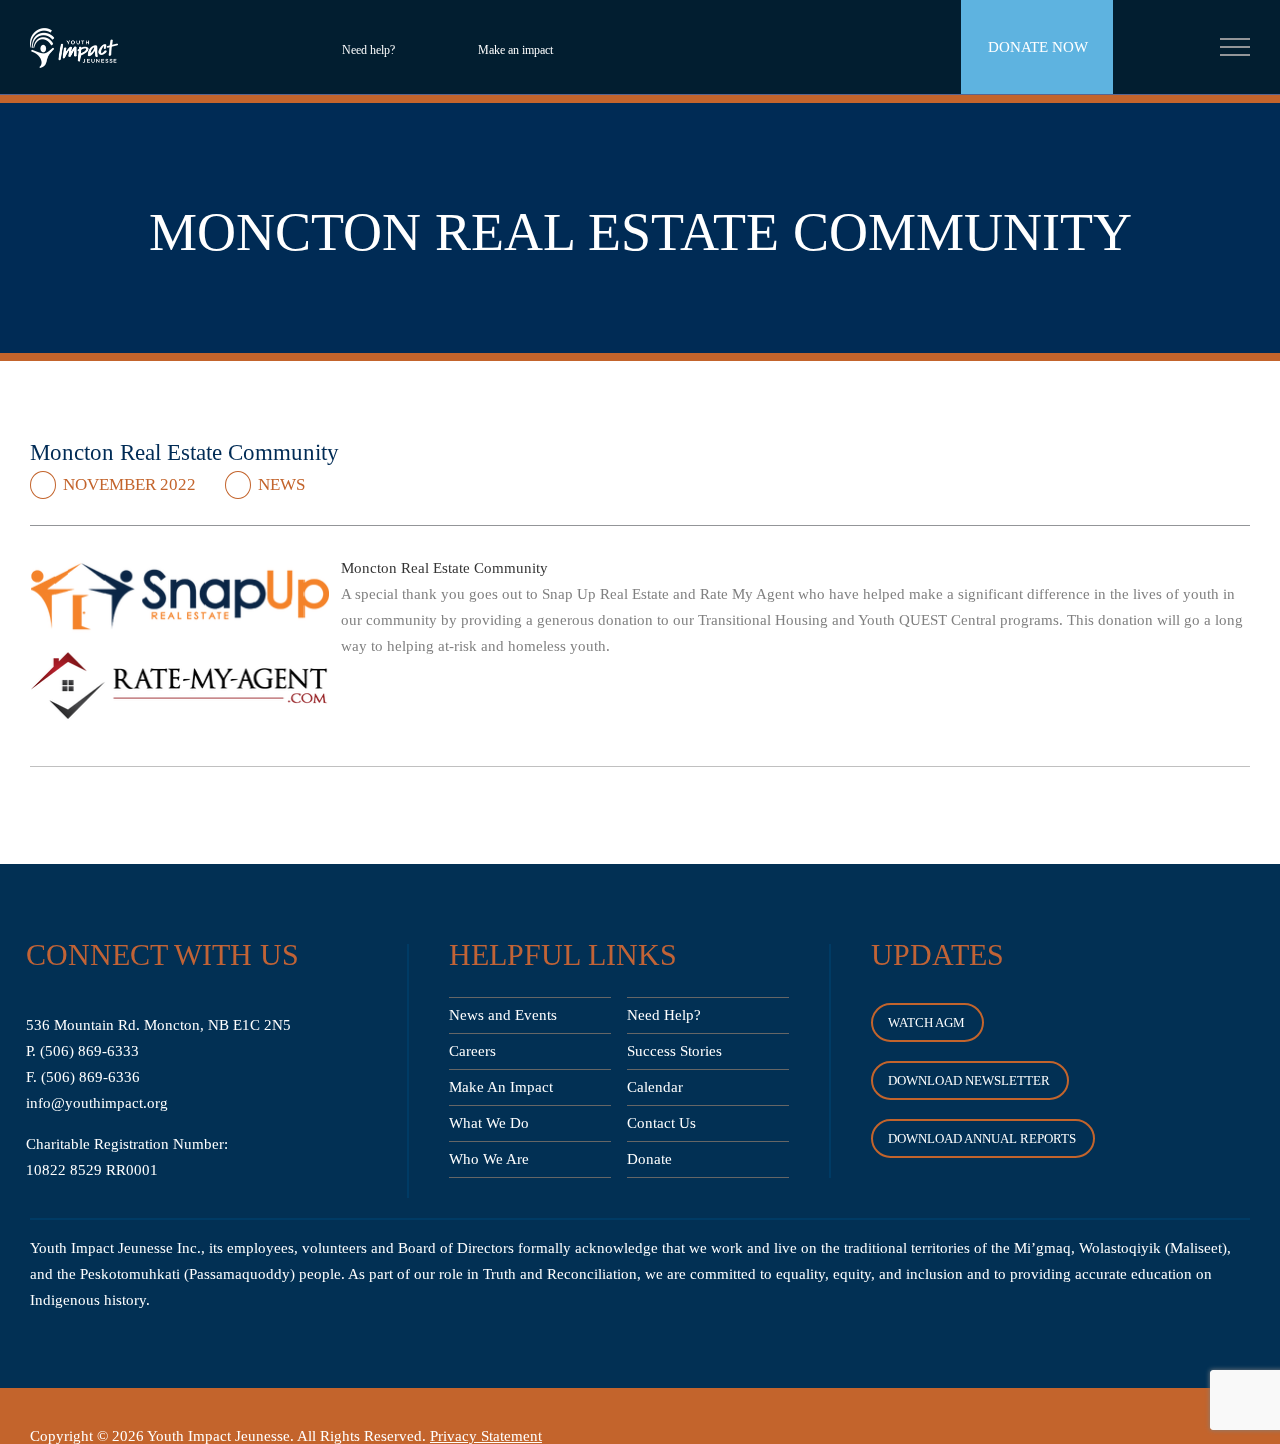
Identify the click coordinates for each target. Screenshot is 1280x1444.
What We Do (489, 1123)
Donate (649, 1159)
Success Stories (674, 1051)
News (281, 484)
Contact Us (661, 1123)
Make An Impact (501, 1087)
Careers (472, 1051)
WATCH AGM (926, 1022)
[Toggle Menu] (1235, 47)
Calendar (655, 1087)
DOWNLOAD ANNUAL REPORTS (982, 1138)
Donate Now (1038, 47)
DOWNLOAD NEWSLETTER (969, 1080)
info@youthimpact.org (97, 1103)
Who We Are (489, 1159)
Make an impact (515, 50)
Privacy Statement (486, 1436)
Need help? (368, 50)
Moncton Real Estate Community (444, 568)
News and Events (503, 1015)
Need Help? (664, 1015)
